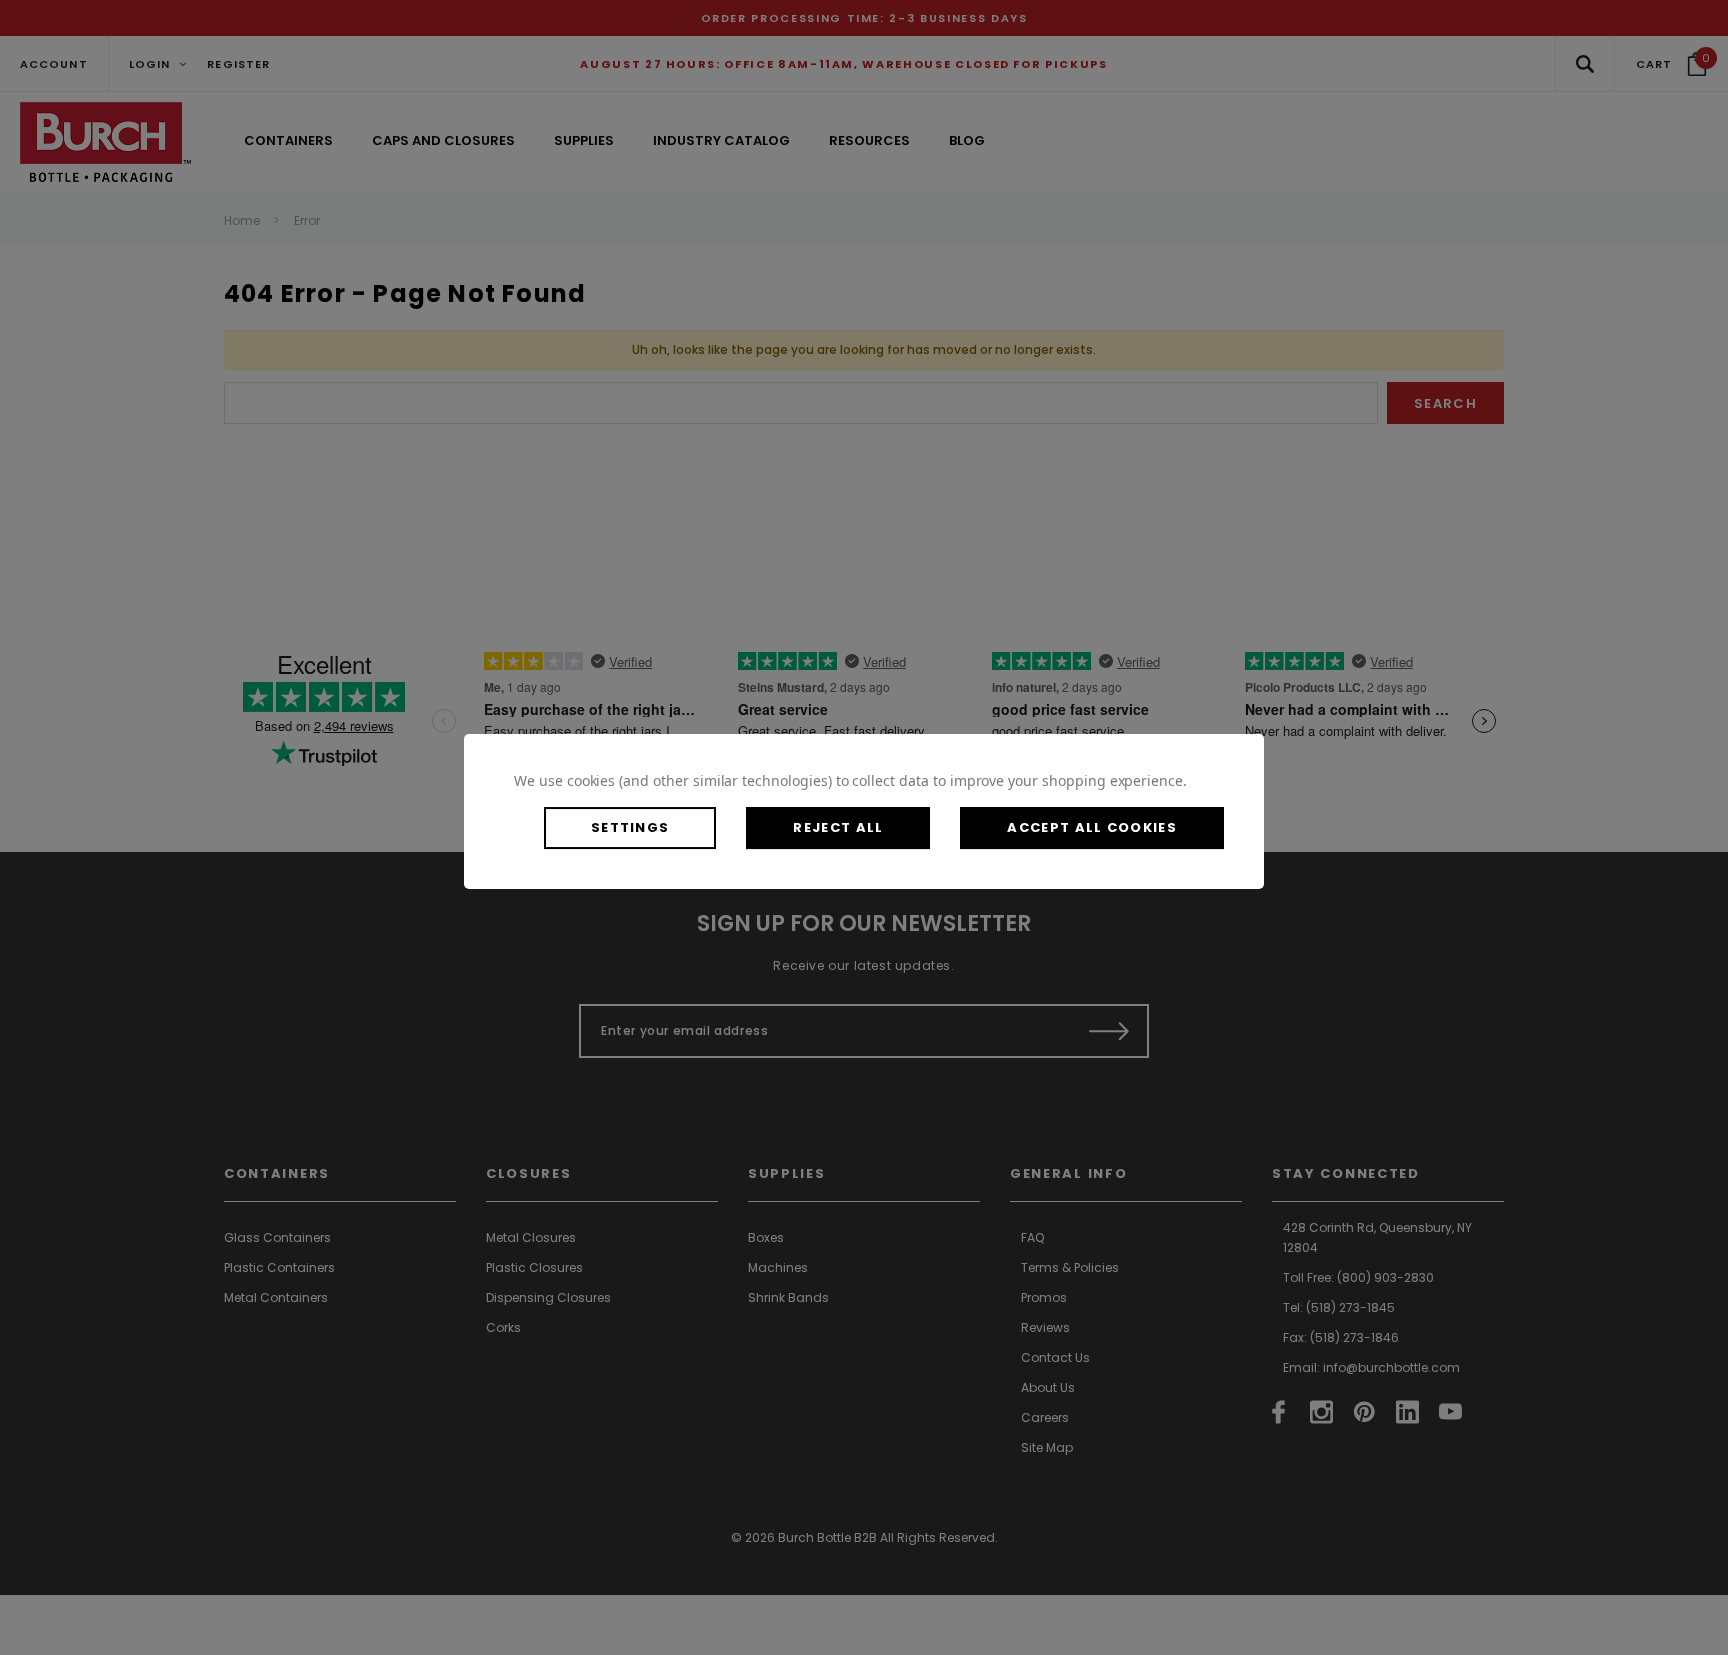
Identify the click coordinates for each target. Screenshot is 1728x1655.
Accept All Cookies (1091, 827)
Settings (630, 827)
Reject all (838, 827)
